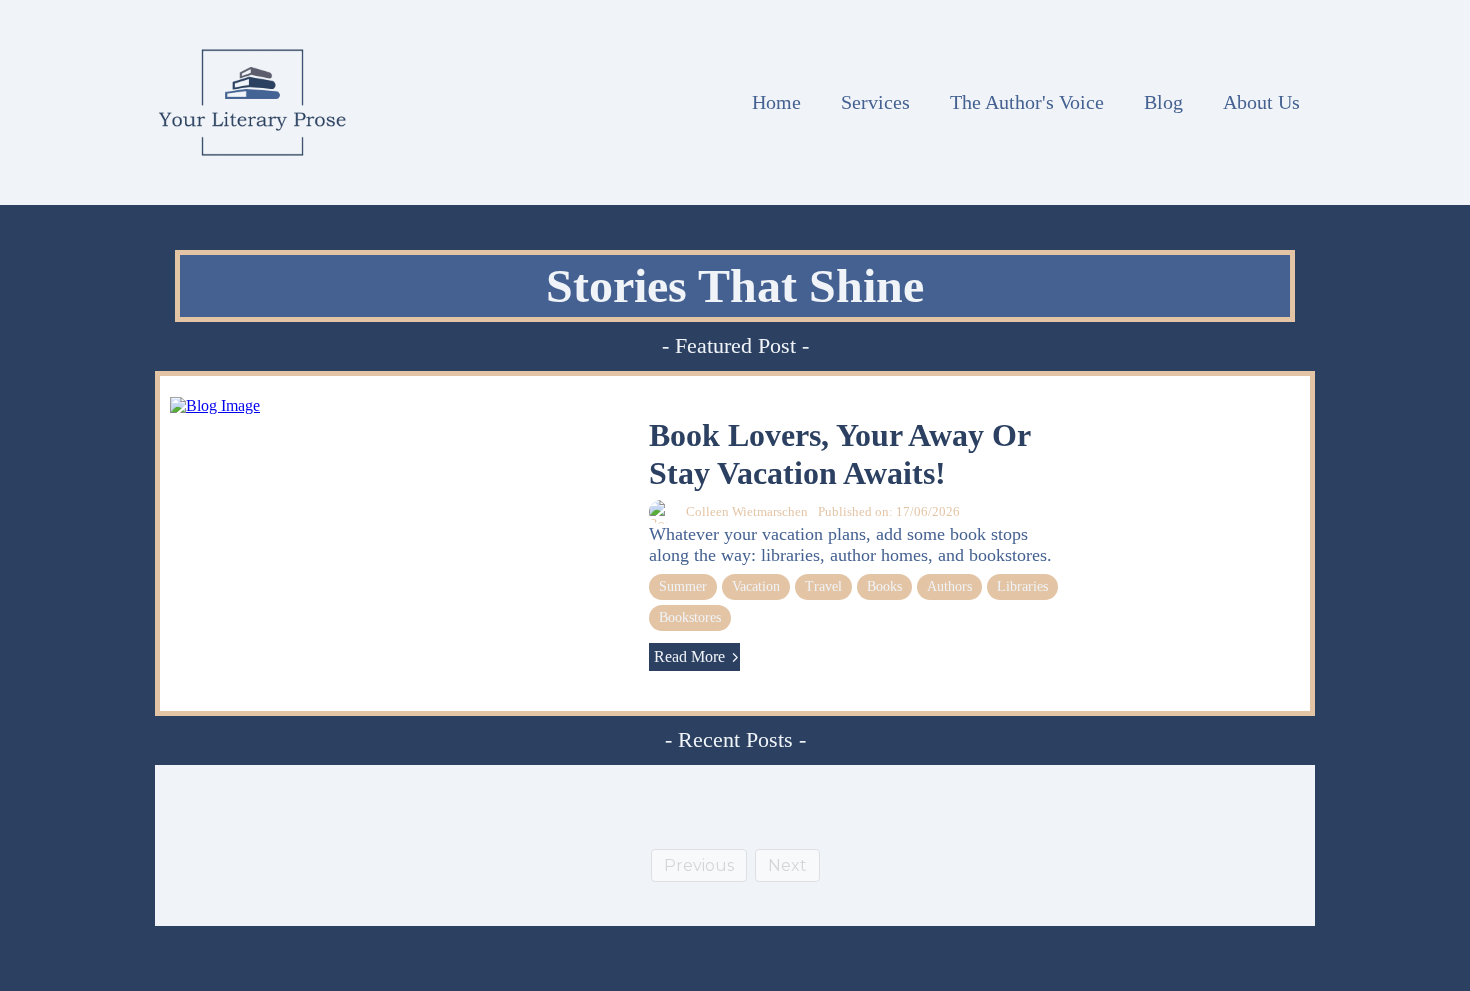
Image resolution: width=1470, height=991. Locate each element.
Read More (689, 656)
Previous (699, 865)
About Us (1261, 102)
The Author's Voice (1027, 102)
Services (875, 102)
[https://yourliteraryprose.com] (252, 102)
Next (787, 865)
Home (776, 102)
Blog (1163, 102)
